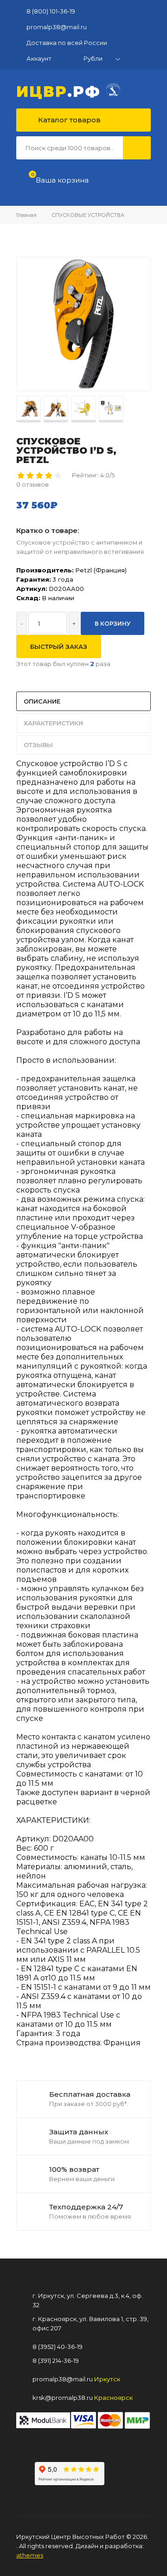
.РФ (61, 90)
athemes (30, 2555)
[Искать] (137, 148)
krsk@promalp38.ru (63, 2398)
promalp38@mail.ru (57, 27)
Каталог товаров (68, 120)
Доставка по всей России (67, 43)
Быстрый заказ (59, 647)
